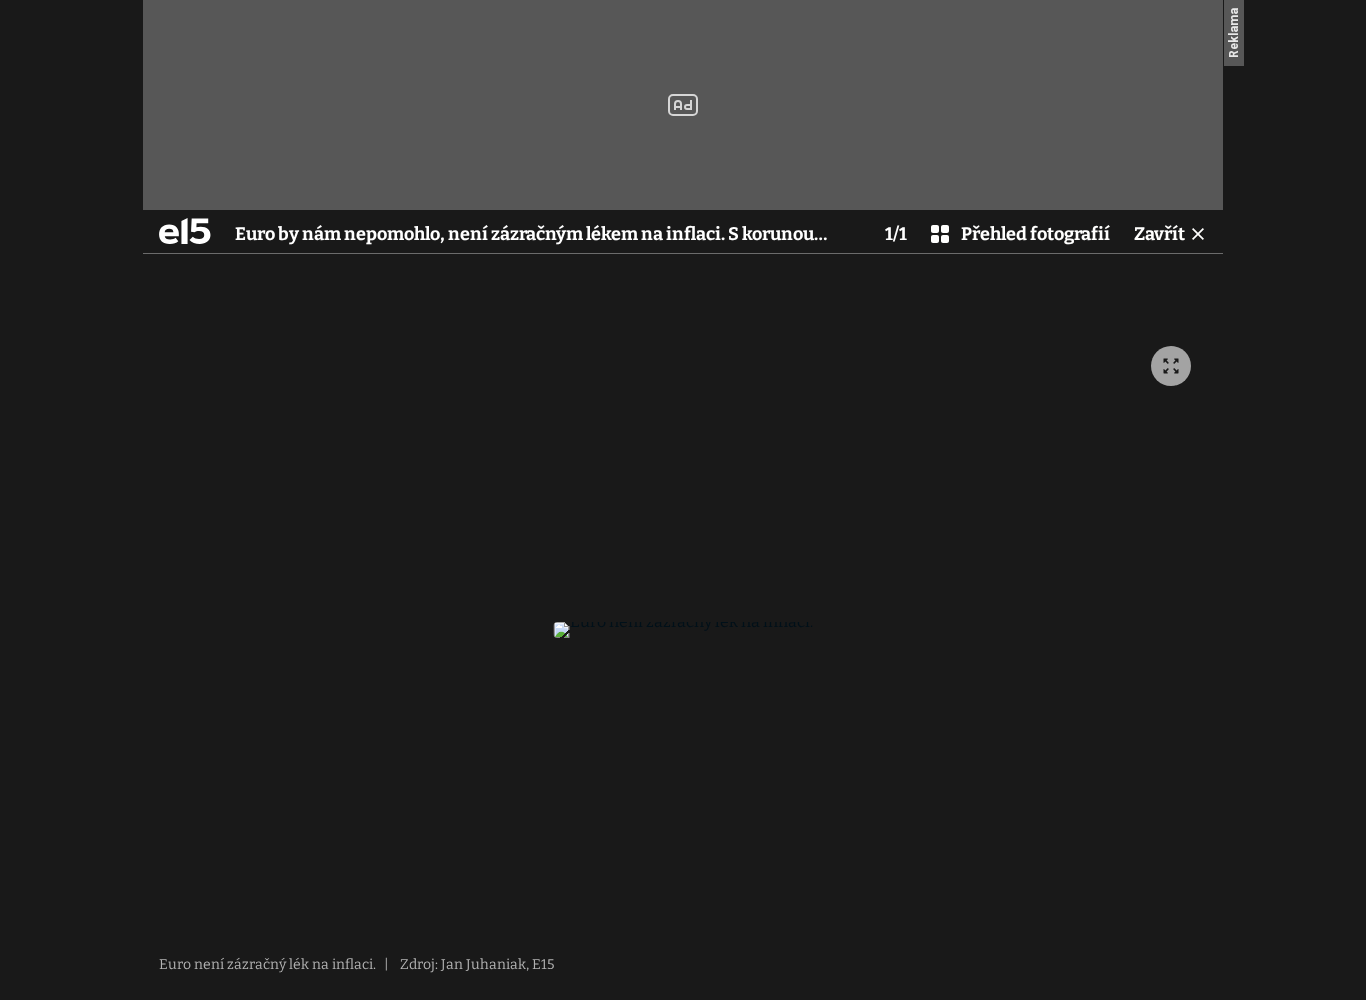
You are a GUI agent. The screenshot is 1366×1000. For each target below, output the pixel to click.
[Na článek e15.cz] (185, 231)
